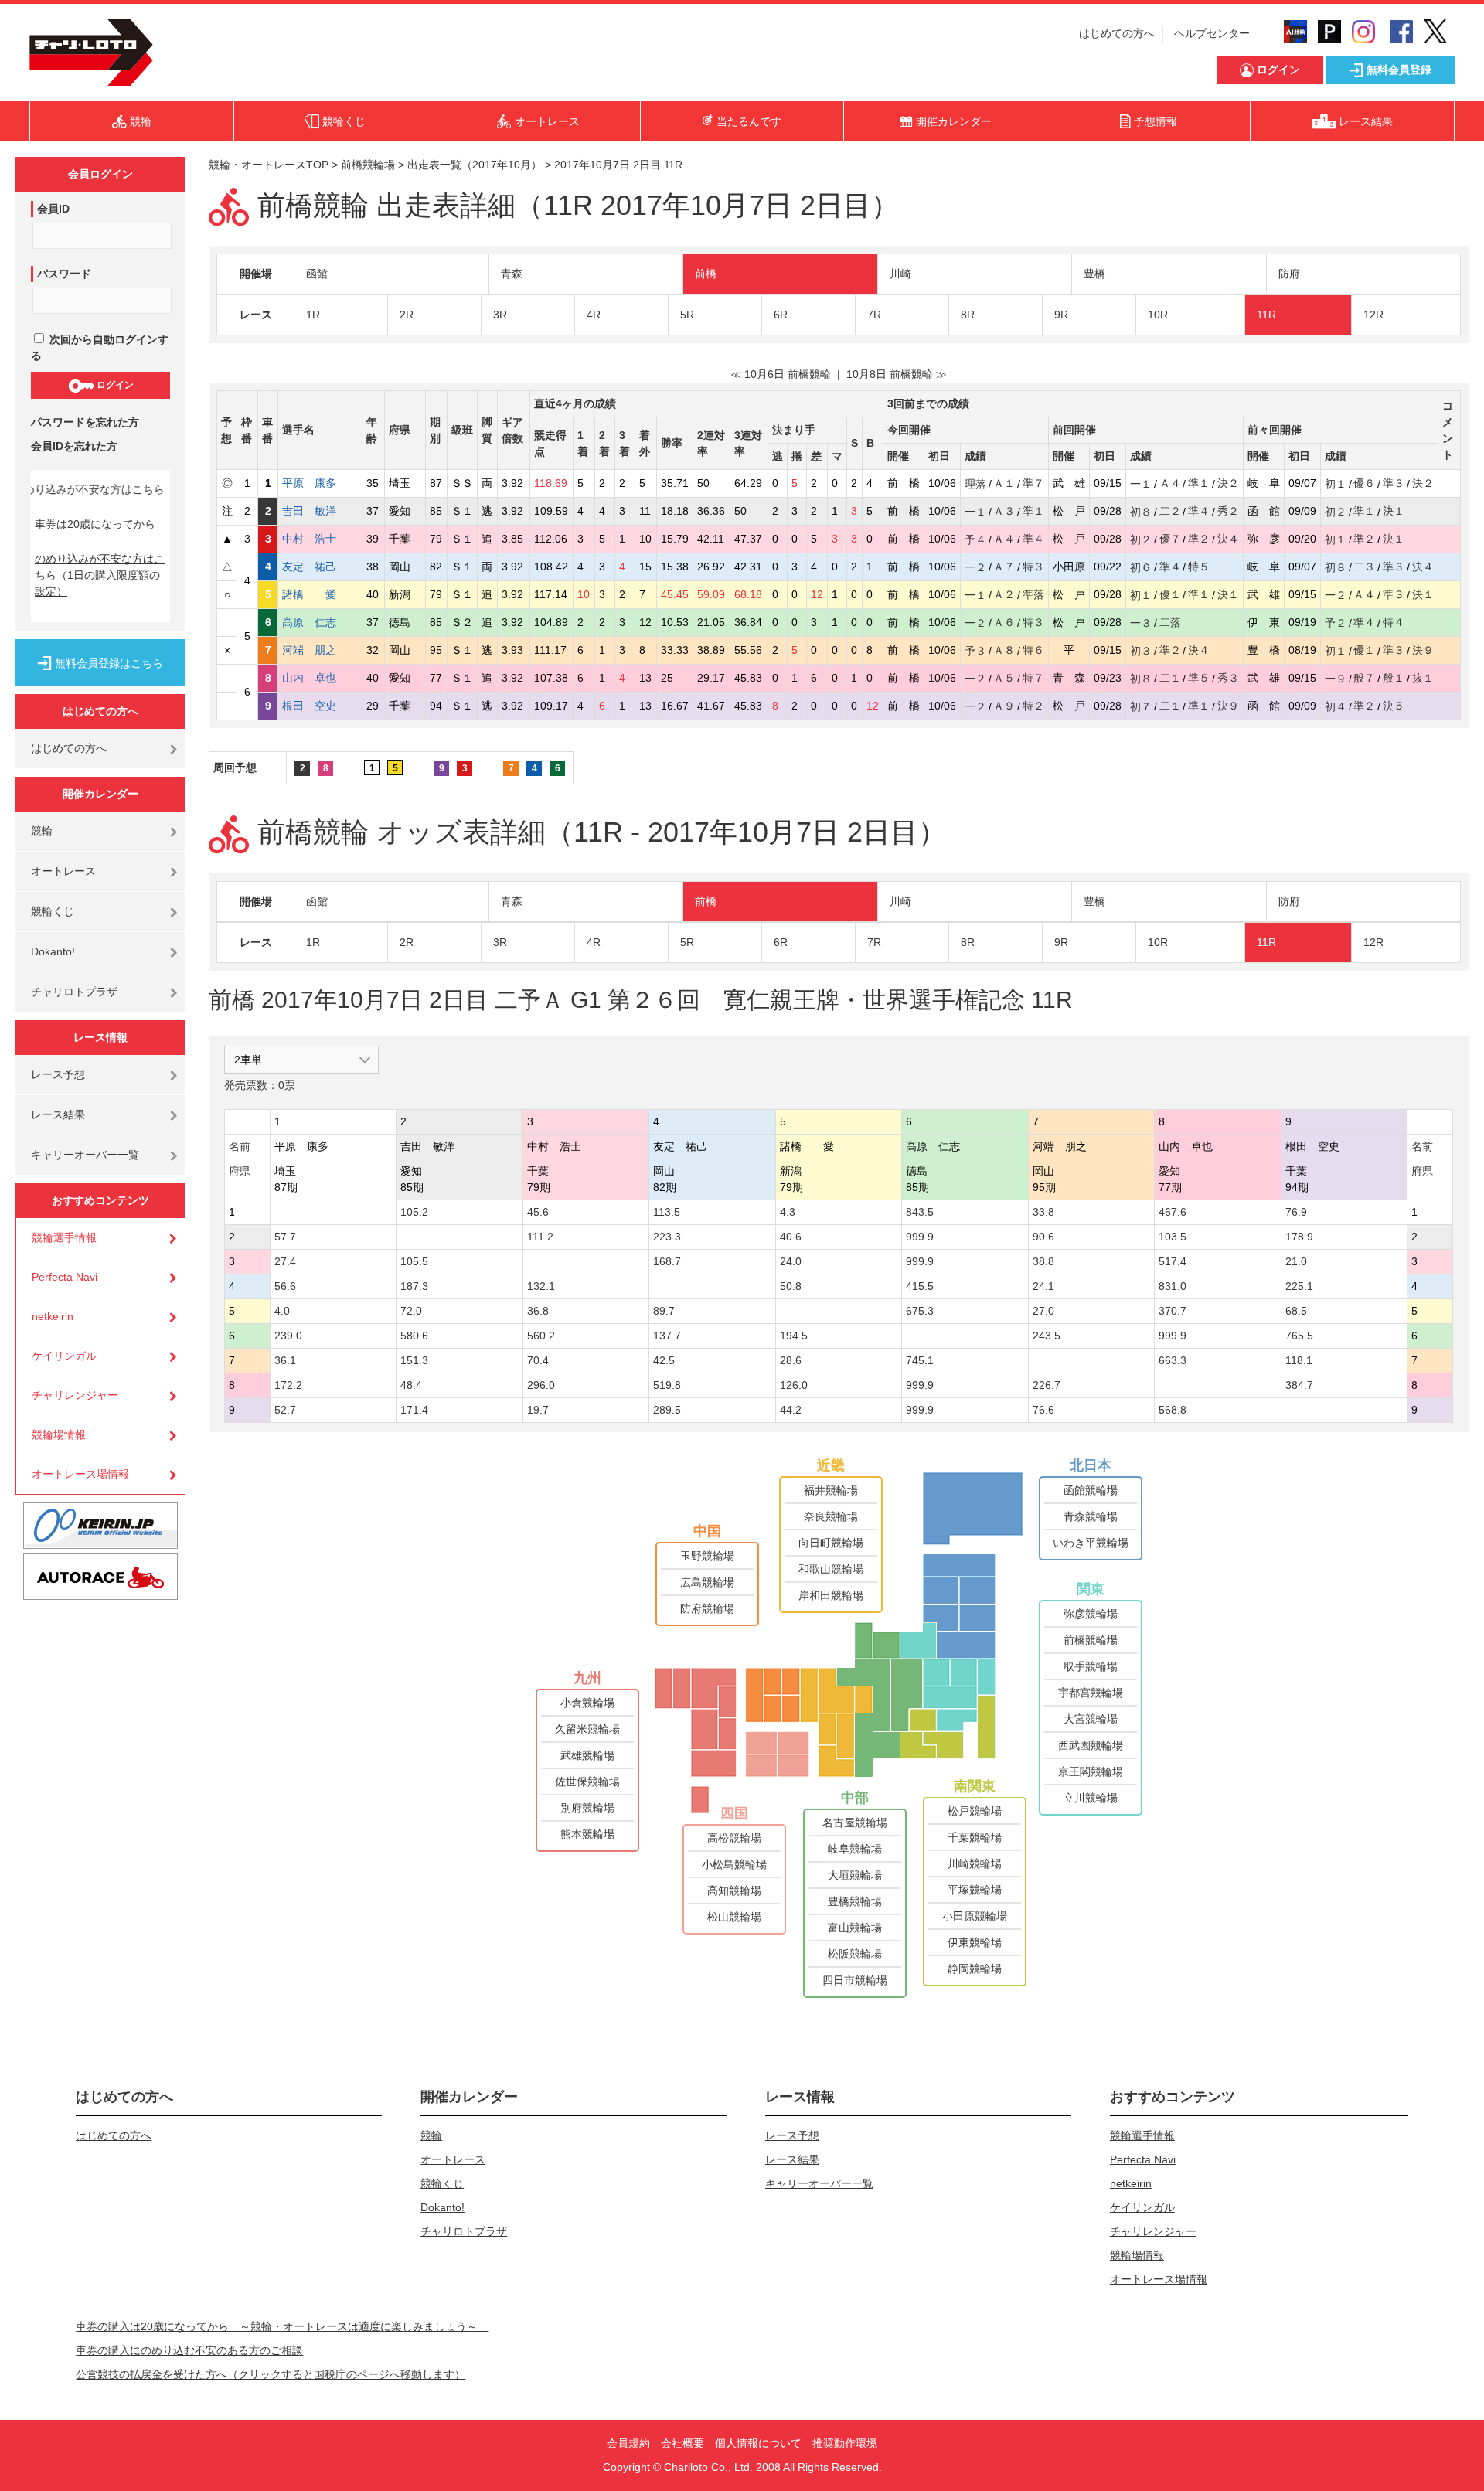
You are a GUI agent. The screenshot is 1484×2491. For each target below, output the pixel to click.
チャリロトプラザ (74, 992)
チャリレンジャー (75, 1395)
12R (1373, 315)
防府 (1289, 274)
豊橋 (1094, 274)
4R (594, 315)
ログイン (114, 385)
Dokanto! (53, 951)
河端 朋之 (320, 650)
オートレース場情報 (80, 1474)
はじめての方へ (1117, 33)
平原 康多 (320, 483)
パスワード (64, 274)
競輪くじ (53, 911)
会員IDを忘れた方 (74, 446)
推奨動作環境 (845, 2443)
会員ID (53, 209)
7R (874, 315)
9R (1061, 315)
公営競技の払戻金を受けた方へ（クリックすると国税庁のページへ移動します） (271, 2374)
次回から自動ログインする (100, 347)
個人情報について (758, 2443)
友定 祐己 (320, 567)
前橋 (706, 274)
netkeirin (53, 1316)
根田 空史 (320, 706)
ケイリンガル (64, 1356)
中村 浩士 (320, 539)
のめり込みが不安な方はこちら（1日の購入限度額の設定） (100, 575)
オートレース (63, 871)
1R (313, 315)
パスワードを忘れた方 (85, 422)
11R (1266, 315)
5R (687, 315)
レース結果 (58, 1114)
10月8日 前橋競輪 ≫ (897, 374)
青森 (512, 274)
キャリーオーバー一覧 (85, 1155)
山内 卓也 (320, 678)
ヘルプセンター (1212, 33)
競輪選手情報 (64, 1237)
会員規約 (628, 2443)
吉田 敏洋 (320, 511)
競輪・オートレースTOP (269, 165)
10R (1158, 315)
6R (781, 315)
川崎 (900, 274)
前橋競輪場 (368, 165)
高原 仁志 (320, 622)
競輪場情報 (59, 1434)
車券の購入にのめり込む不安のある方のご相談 (189, 2350)
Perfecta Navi (65, 1277)
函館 (317, 274)
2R (407, 315)
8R (968, 315)
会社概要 (682, 2443)
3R (500, 315)
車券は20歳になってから (95, 524)
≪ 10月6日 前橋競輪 (781, 374)
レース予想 (58, 1074)
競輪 (42, 831)
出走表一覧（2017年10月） (475, 165)
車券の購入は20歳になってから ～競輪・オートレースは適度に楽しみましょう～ (282, 2326)
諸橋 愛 (320, 594)
